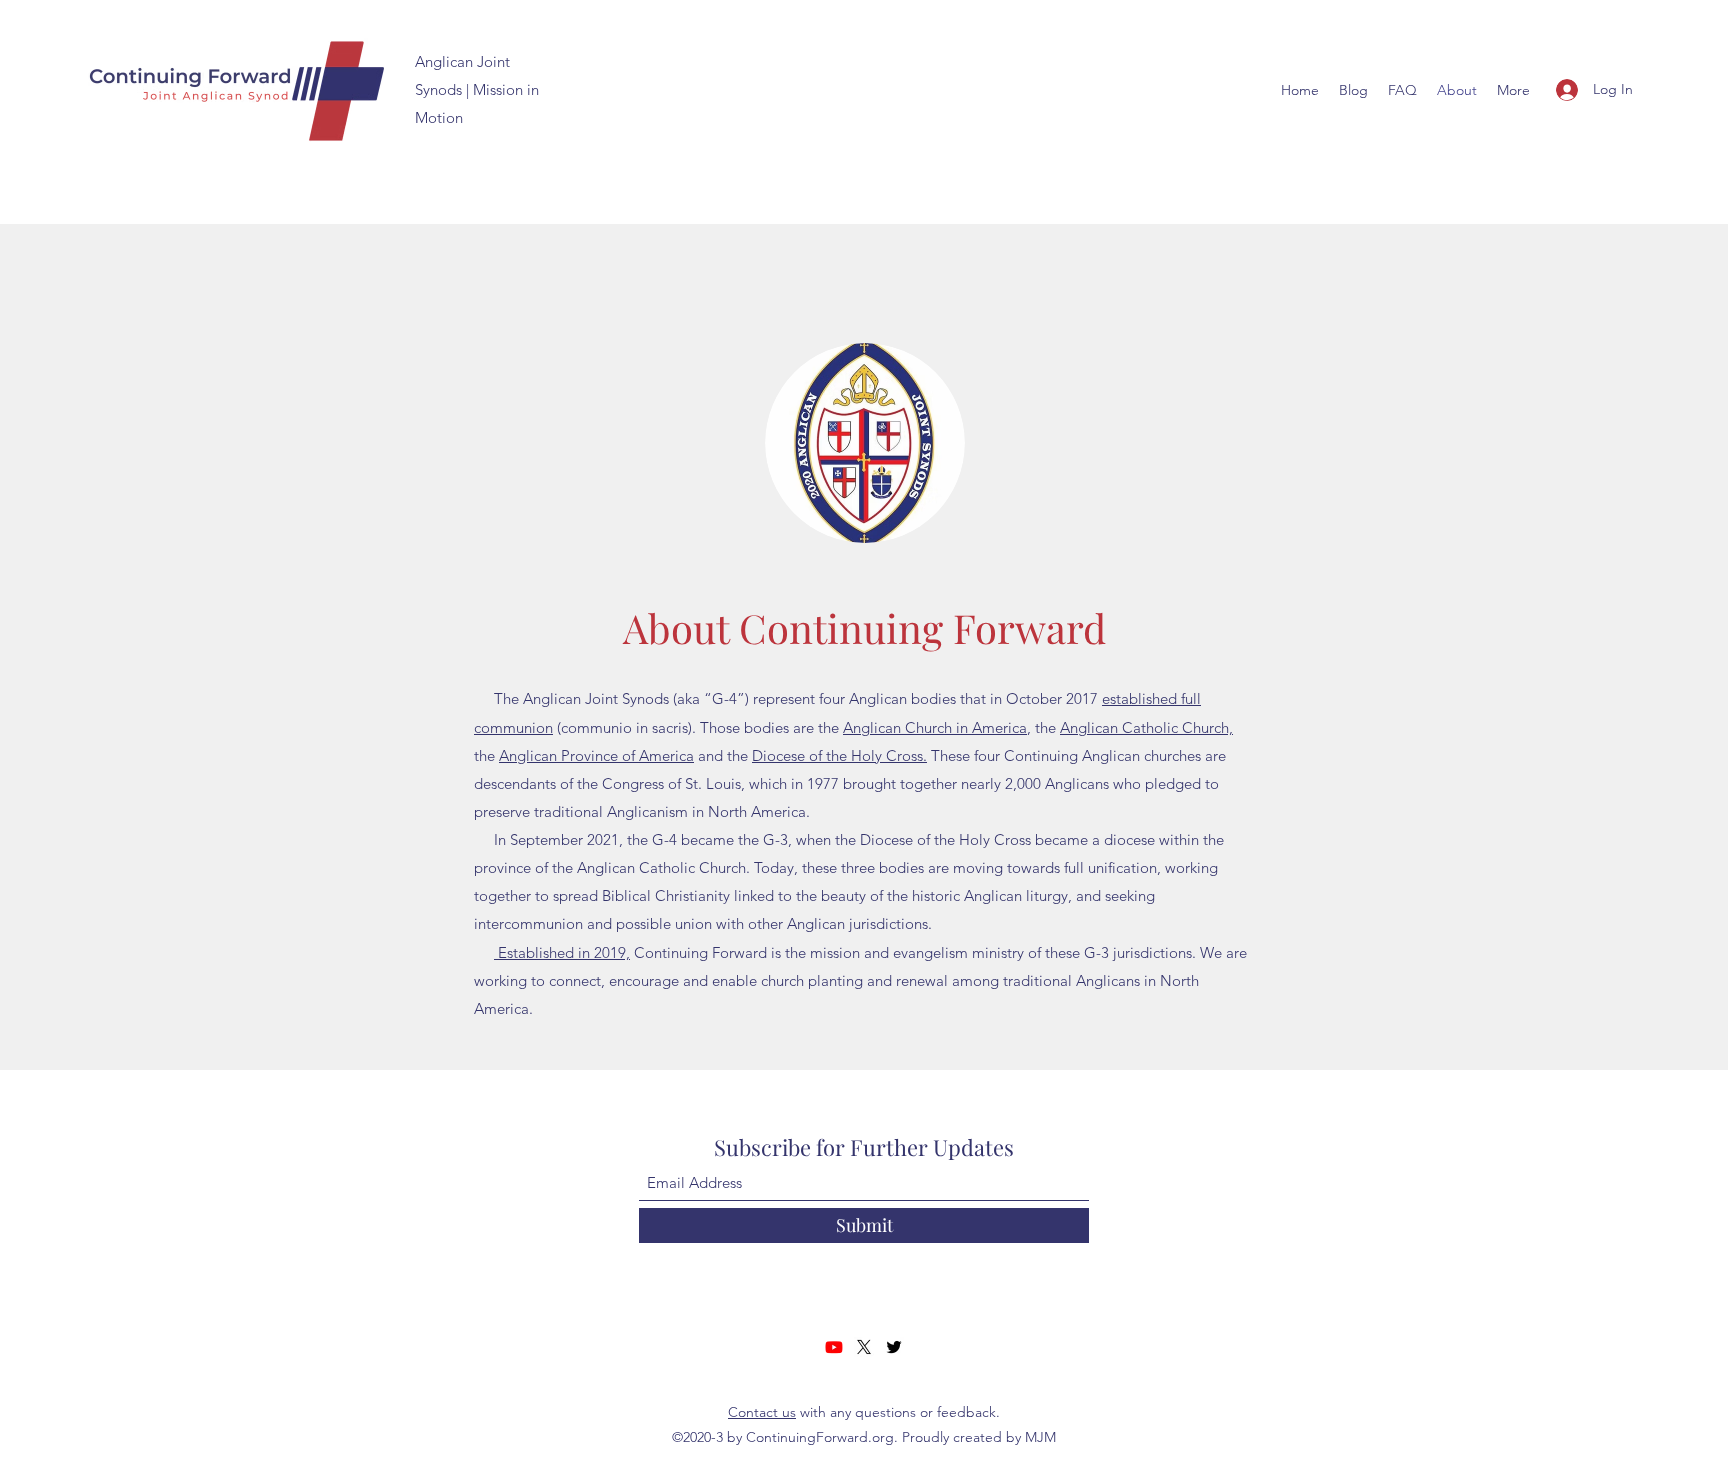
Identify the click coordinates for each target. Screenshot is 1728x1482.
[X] (864, 1347)
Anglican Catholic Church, (1146, 727)
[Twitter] (894, 1347)
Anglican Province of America (596, 755)
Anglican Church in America (935, 727)
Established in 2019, (562, 952)
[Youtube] (834, 1347)
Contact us (762, 1412)
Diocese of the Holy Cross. (839, 755)
